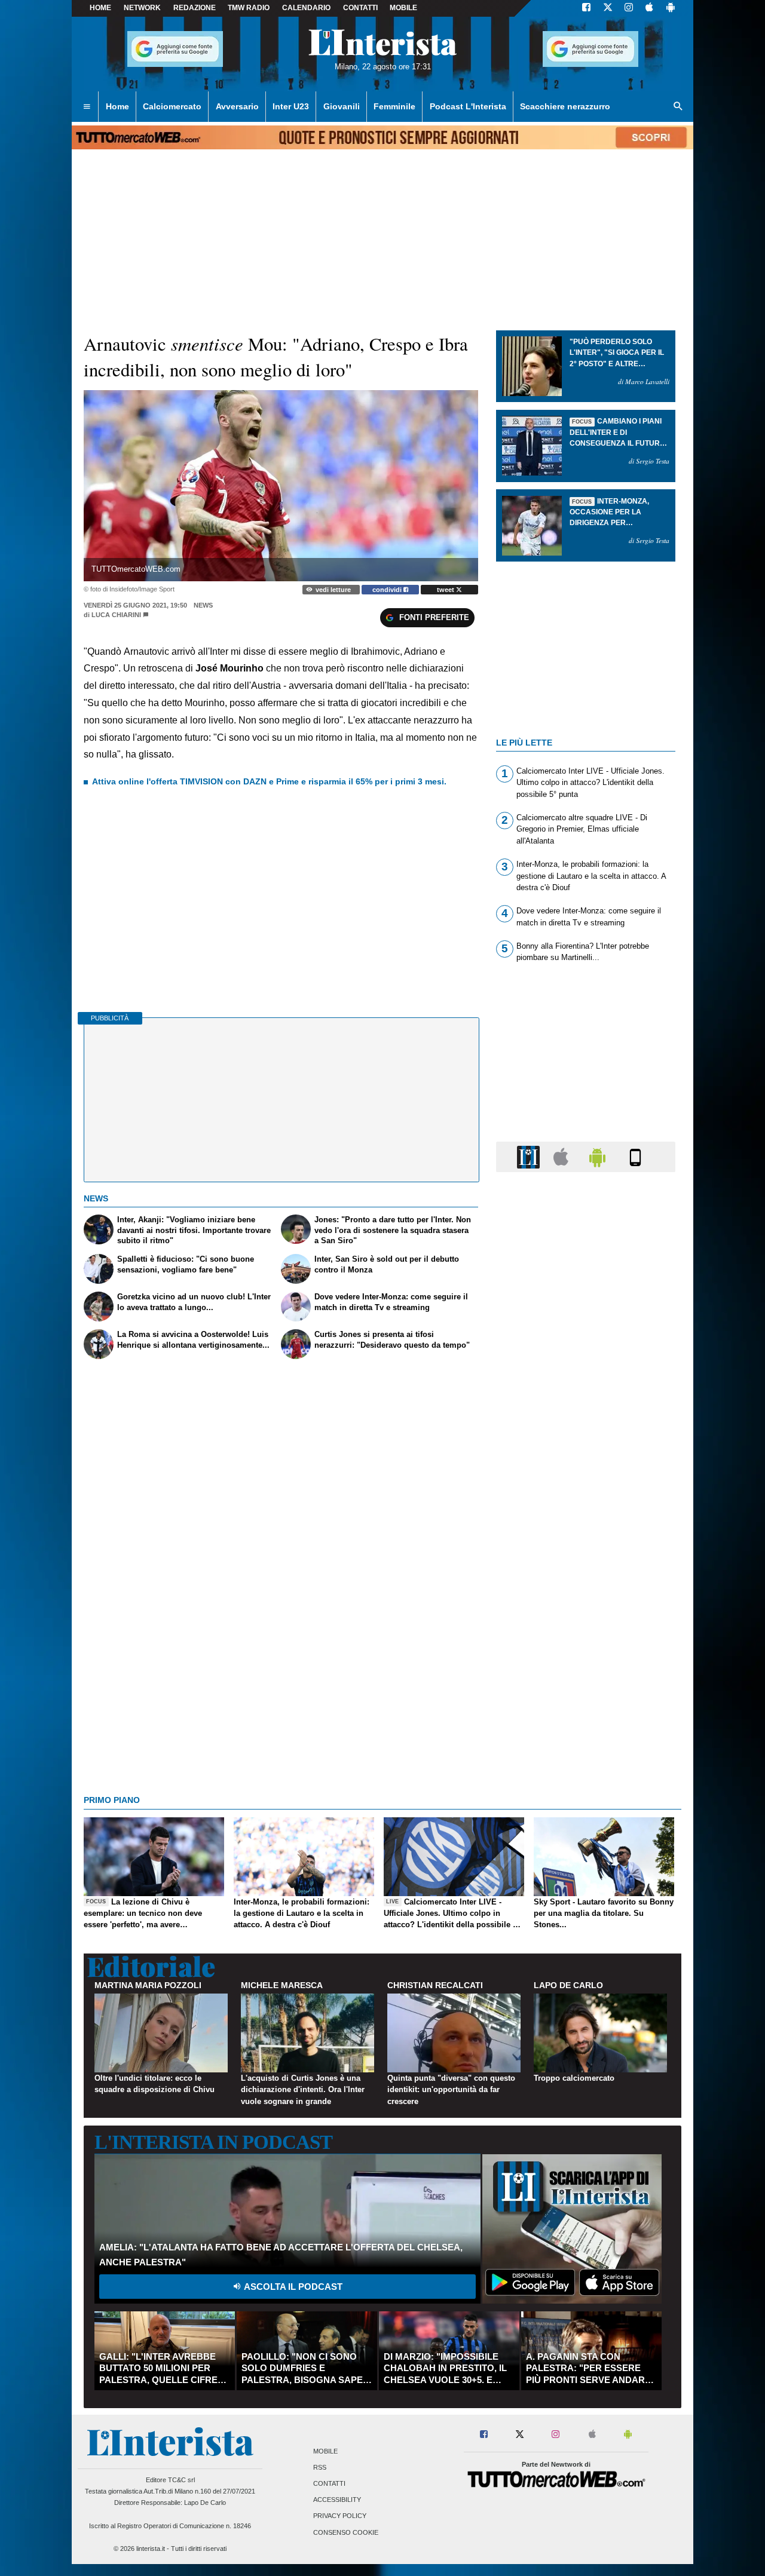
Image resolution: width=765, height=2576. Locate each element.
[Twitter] (608, 8)
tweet (446, 590)
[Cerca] (678, 107)
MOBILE (403, 8)
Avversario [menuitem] (237, 106)
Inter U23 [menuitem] (291, 106)
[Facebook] (586, 8)
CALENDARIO (306, 8)
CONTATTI (360, 8)
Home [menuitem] (117, 106)
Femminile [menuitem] (394, 106)
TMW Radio (249, 8)
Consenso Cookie (346, 2532)
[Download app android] (671, 8)
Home (100, 8)
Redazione (195, 8)
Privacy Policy (340, 2516)
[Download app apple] (649, 8)
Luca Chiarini (116, 615)
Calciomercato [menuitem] (172, 106)
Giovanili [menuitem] (342, 106)
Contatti (329, 2483)
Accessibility (337, 2500)
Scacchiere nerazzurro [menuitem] (565, 106)
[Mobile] (635, 1156)
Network (142, 8)
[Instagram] (629, 8)
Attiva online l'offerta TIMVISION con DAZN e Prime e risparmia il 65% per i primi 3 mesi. (269, 781)
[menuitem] (87, 107)
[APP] (530, 1156)
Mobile (325, 2451)
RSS (320, 2467)
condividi (388, 590)
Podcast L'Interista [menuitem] (468, 106)
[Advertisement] (586, 1645)
